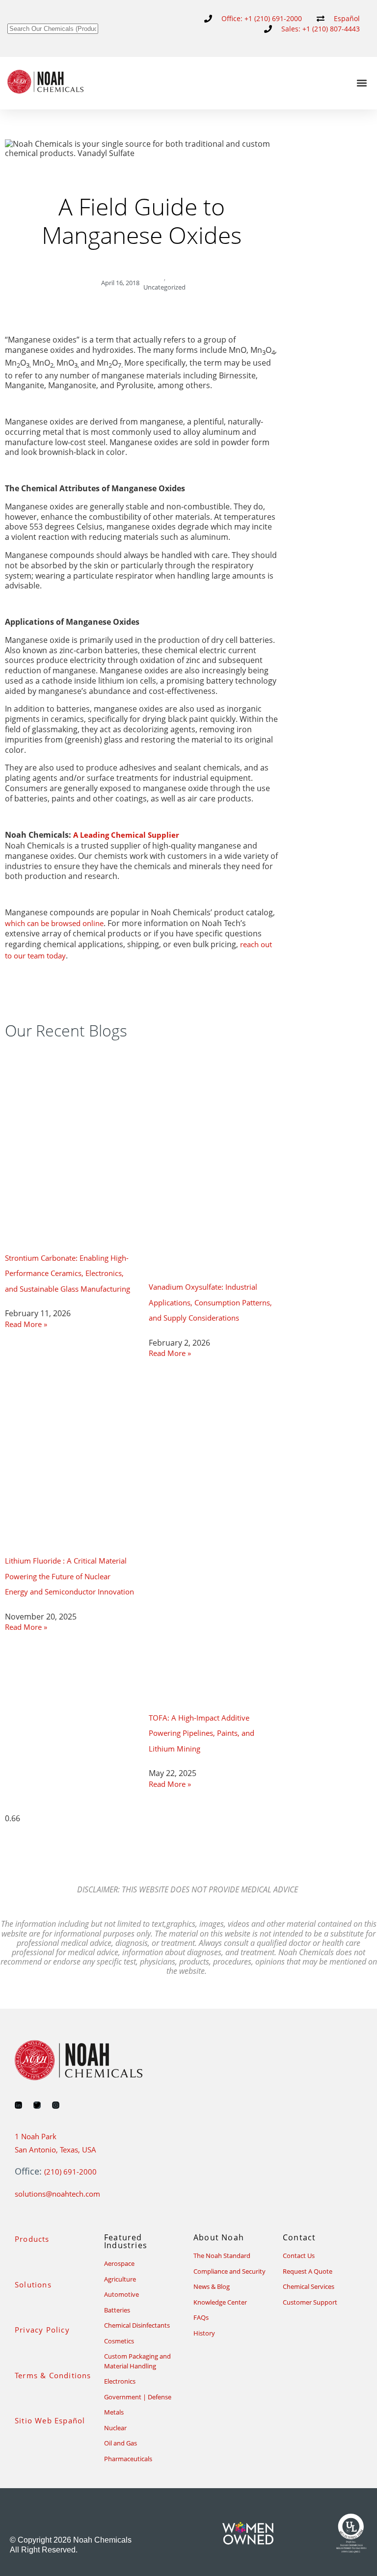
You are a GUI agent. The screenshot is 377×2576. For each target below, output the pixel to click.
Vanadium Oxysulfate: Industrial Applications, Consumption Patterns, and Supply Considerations (210, 1302)
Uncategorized (164, 287)
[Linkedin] (18, 2105)
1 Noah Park (36, 2136)
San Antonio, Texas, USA (55, 2150)
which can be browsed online (54, 923)
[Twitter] (37, 2105)
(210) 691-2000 (70, 2172)
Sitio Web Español (50, 2420)
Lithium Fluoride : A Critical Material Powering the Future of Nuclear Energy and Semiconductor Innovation (69, 1576)
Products (32, 2239)
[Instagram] (56, 2105)
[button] (362, 83)
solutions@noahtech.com (57, 2194)
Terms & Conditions (53, 2375)
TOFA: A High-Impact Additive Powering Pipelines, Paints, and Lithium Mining (202, 1733)
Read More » (26, 1324)
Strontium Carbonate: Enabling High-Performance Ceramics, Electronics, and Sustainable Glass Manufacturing (67, 1273)
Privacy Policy (42, 2330)
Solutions (33, 2284)
